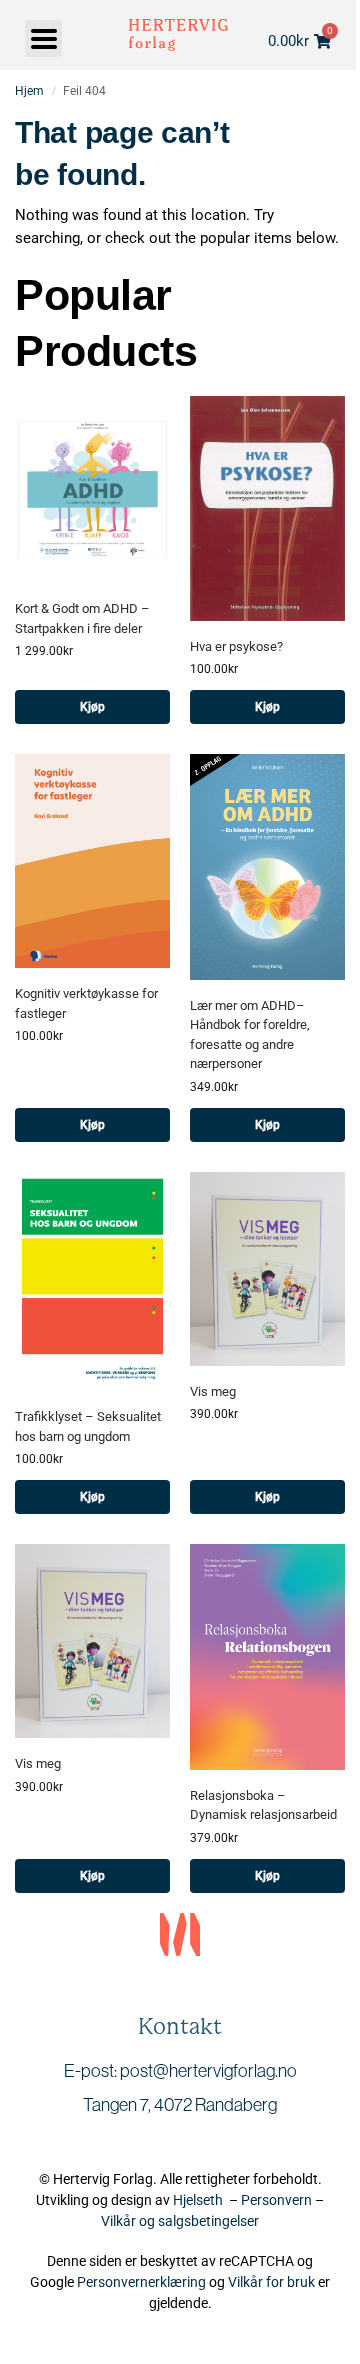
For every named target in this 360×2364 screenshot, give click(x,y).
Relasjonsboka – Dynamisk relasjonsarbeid (263, 1805)
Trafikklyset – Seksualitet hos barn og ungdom (88, 1426)
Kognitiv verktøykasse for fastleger (86, 1003)
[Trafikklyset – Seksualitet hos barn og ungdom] (92, 1281)
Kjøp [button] (92, 707)
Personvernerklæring (141, 2282)
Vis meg (213, 1391)
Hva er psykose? (236, 646)
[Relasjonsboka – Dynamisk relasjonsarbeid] (267, 1657)
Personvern (276, 2200)
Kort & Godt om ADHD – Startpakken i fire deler (82, 618)
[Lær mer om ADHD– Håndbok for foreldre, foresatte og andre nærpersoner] (267, 867)
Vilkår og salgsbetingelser (180, 2221)
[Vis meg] (267, 1269)
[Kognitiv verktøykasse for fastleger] (92, 861)
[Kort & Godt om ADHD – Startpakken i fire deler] (92, 489)
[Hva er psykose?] (267, 508)
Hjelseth (201, 2200)
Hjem (29, 91)
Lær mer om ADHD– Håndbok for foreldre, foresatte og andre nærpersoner (250, 1035)
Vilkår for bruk (271, 2282)
